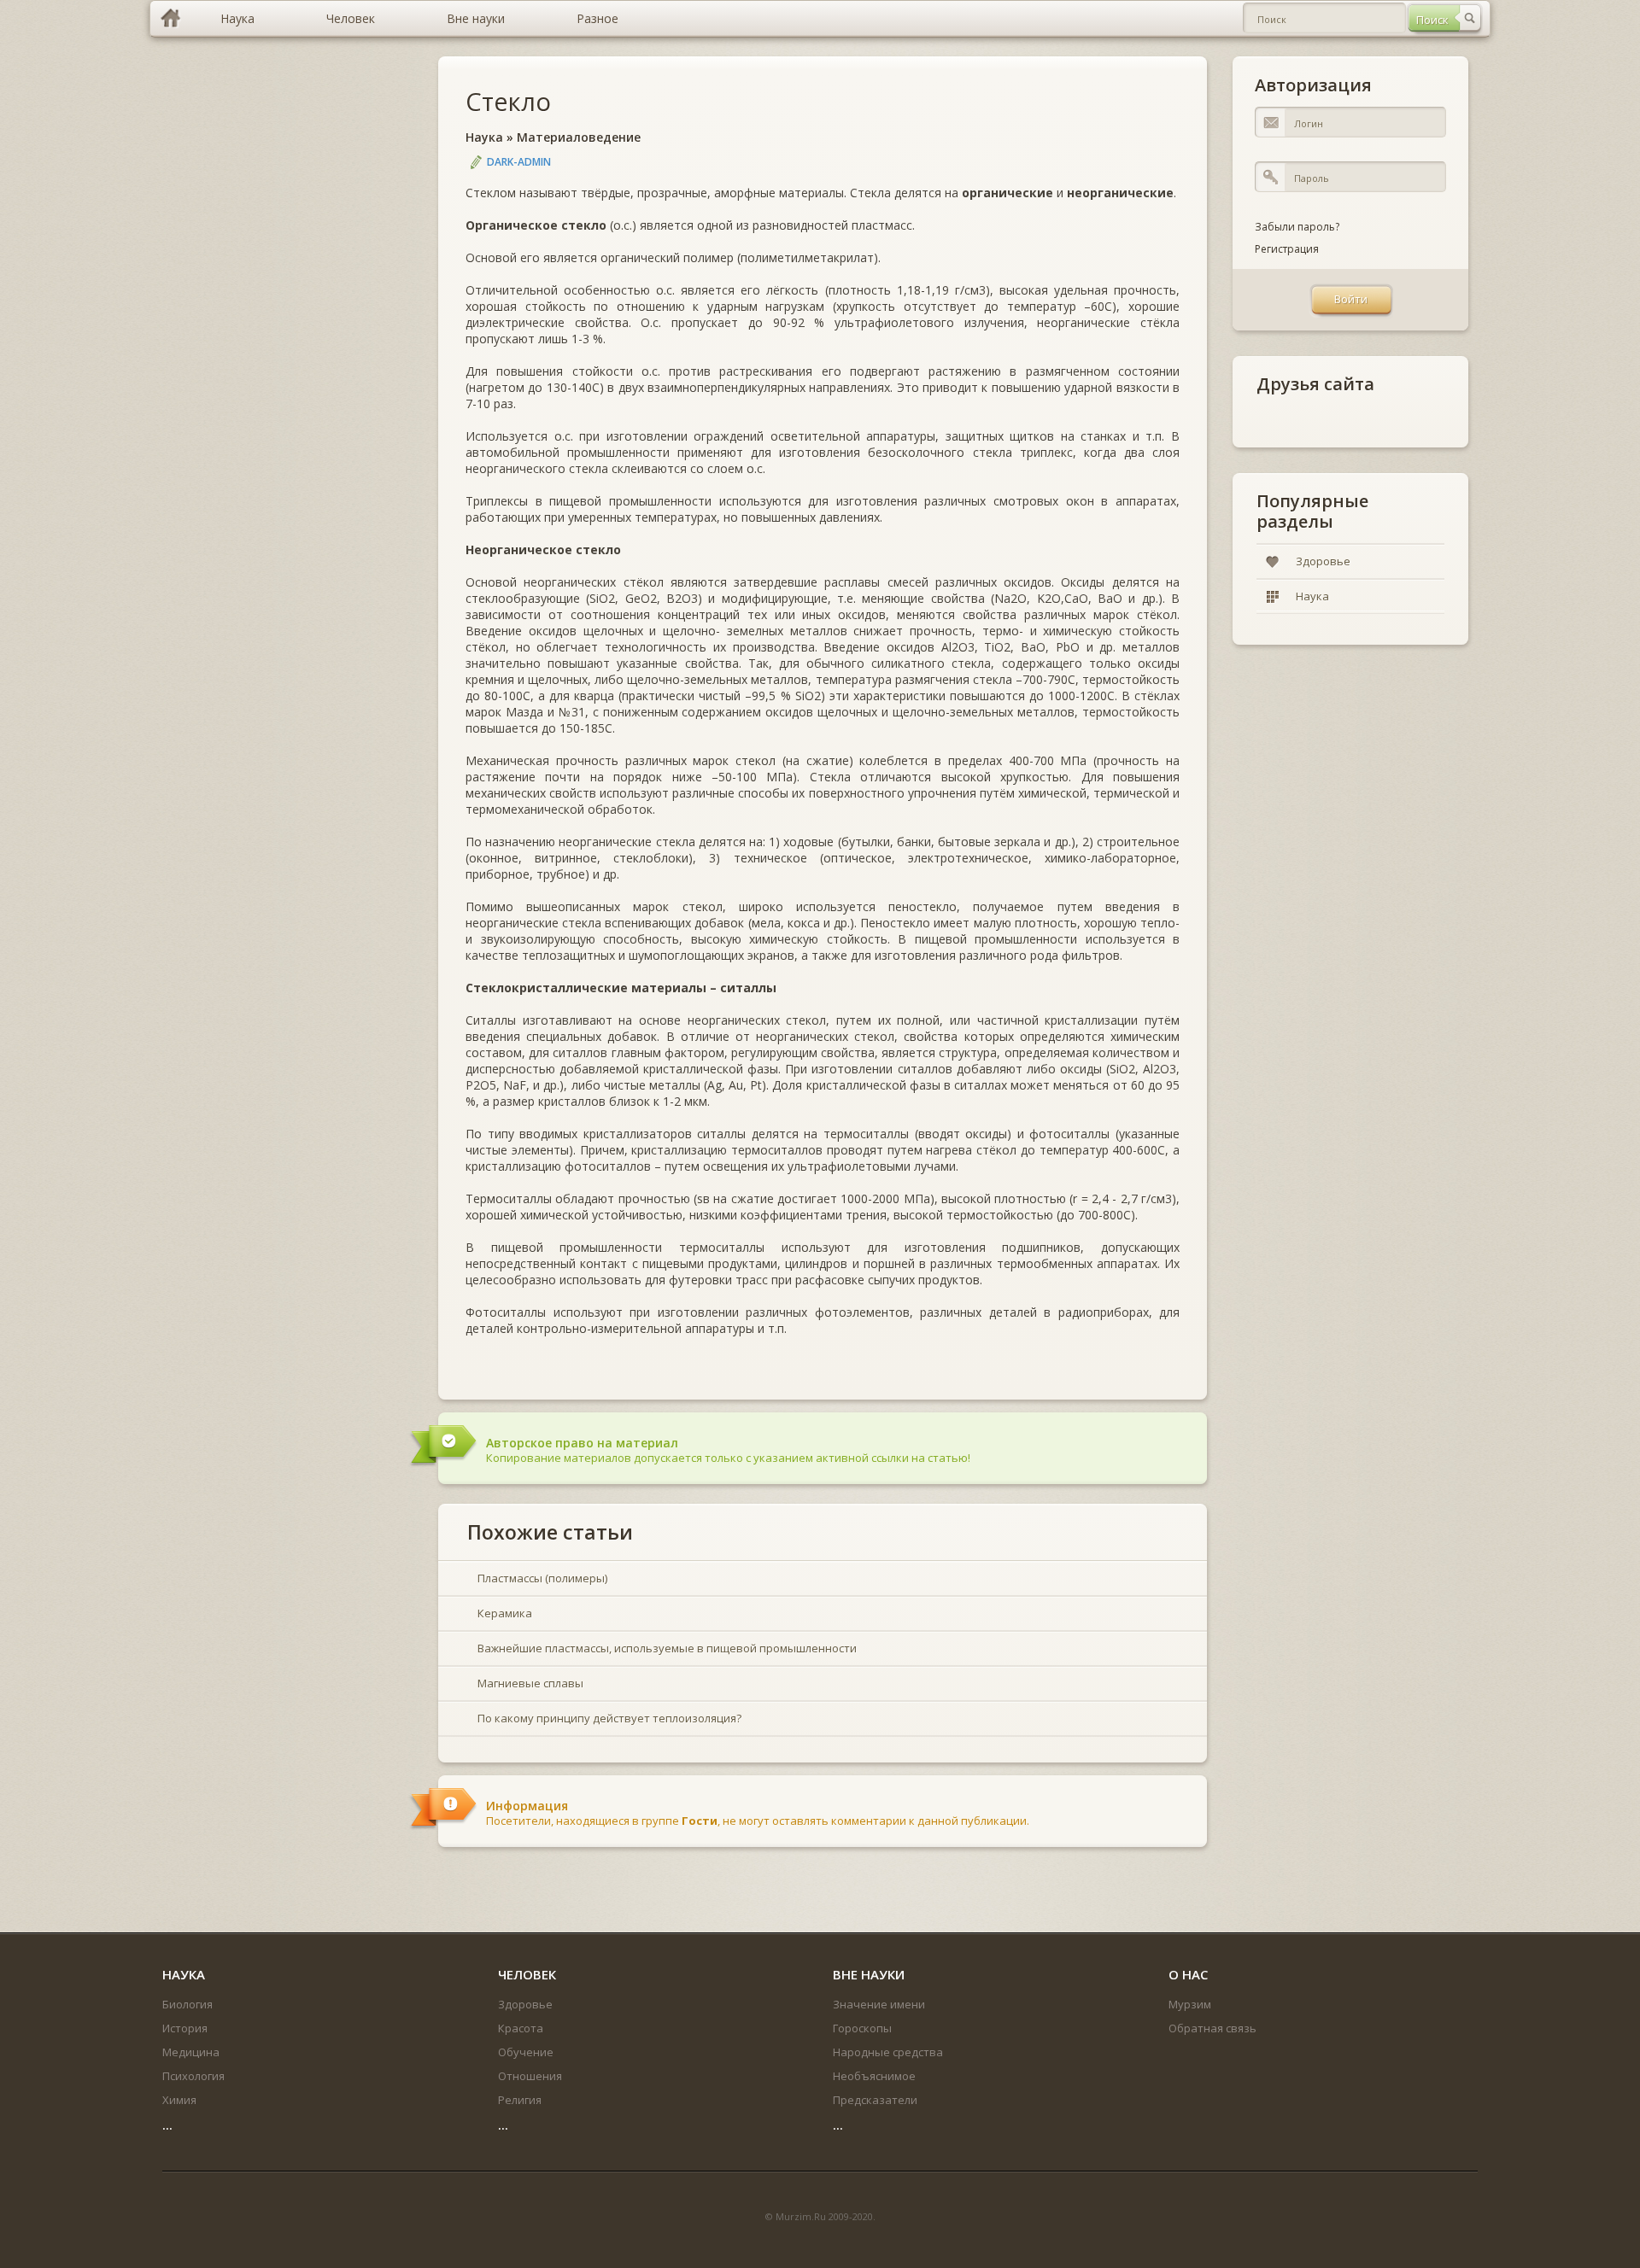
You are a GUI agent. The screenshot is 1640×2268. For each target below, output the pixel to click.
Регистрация (1287, 249)
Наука (484, 137)
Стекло (508, 101)
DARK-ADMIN (519, 162)
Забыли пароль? (1297, 227)
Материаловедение (579, 137)
